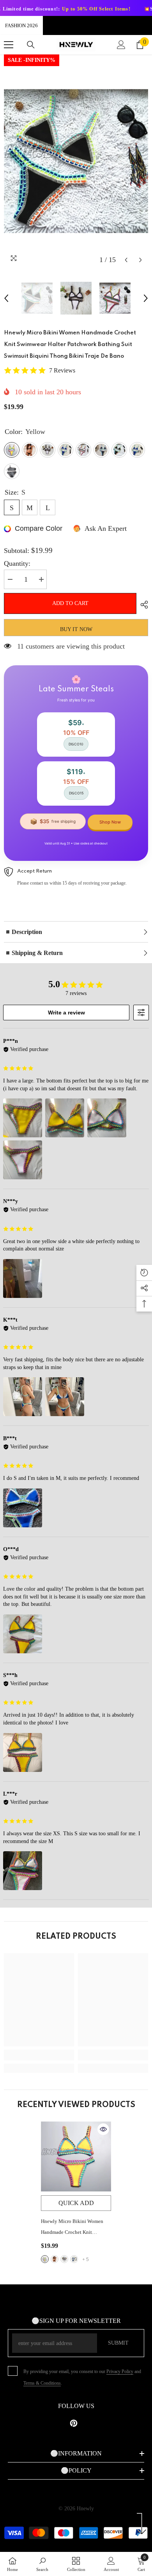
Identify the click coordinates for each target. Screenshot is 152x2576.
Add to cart (70, 603)
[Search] (31, 45)
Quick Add (76, 2203)
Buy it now (76, 629)
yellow (45, 2259)
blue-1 (74, 2259)
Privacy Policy (120, 2371)
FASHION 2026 (21, 25)
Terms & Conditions (42, 2383)
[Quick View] (103, 2129)
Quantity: (17, 563)
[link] (39, 2055)
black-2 (55, 2259)
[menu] (9, 45)
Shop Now (110, 822)
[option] (76, 161)
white (64, 2259)
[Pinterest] (74, 2423)
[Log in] (121, 45)
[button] (126, 260)
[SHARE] (142, 605)
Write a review (66, 1013)
